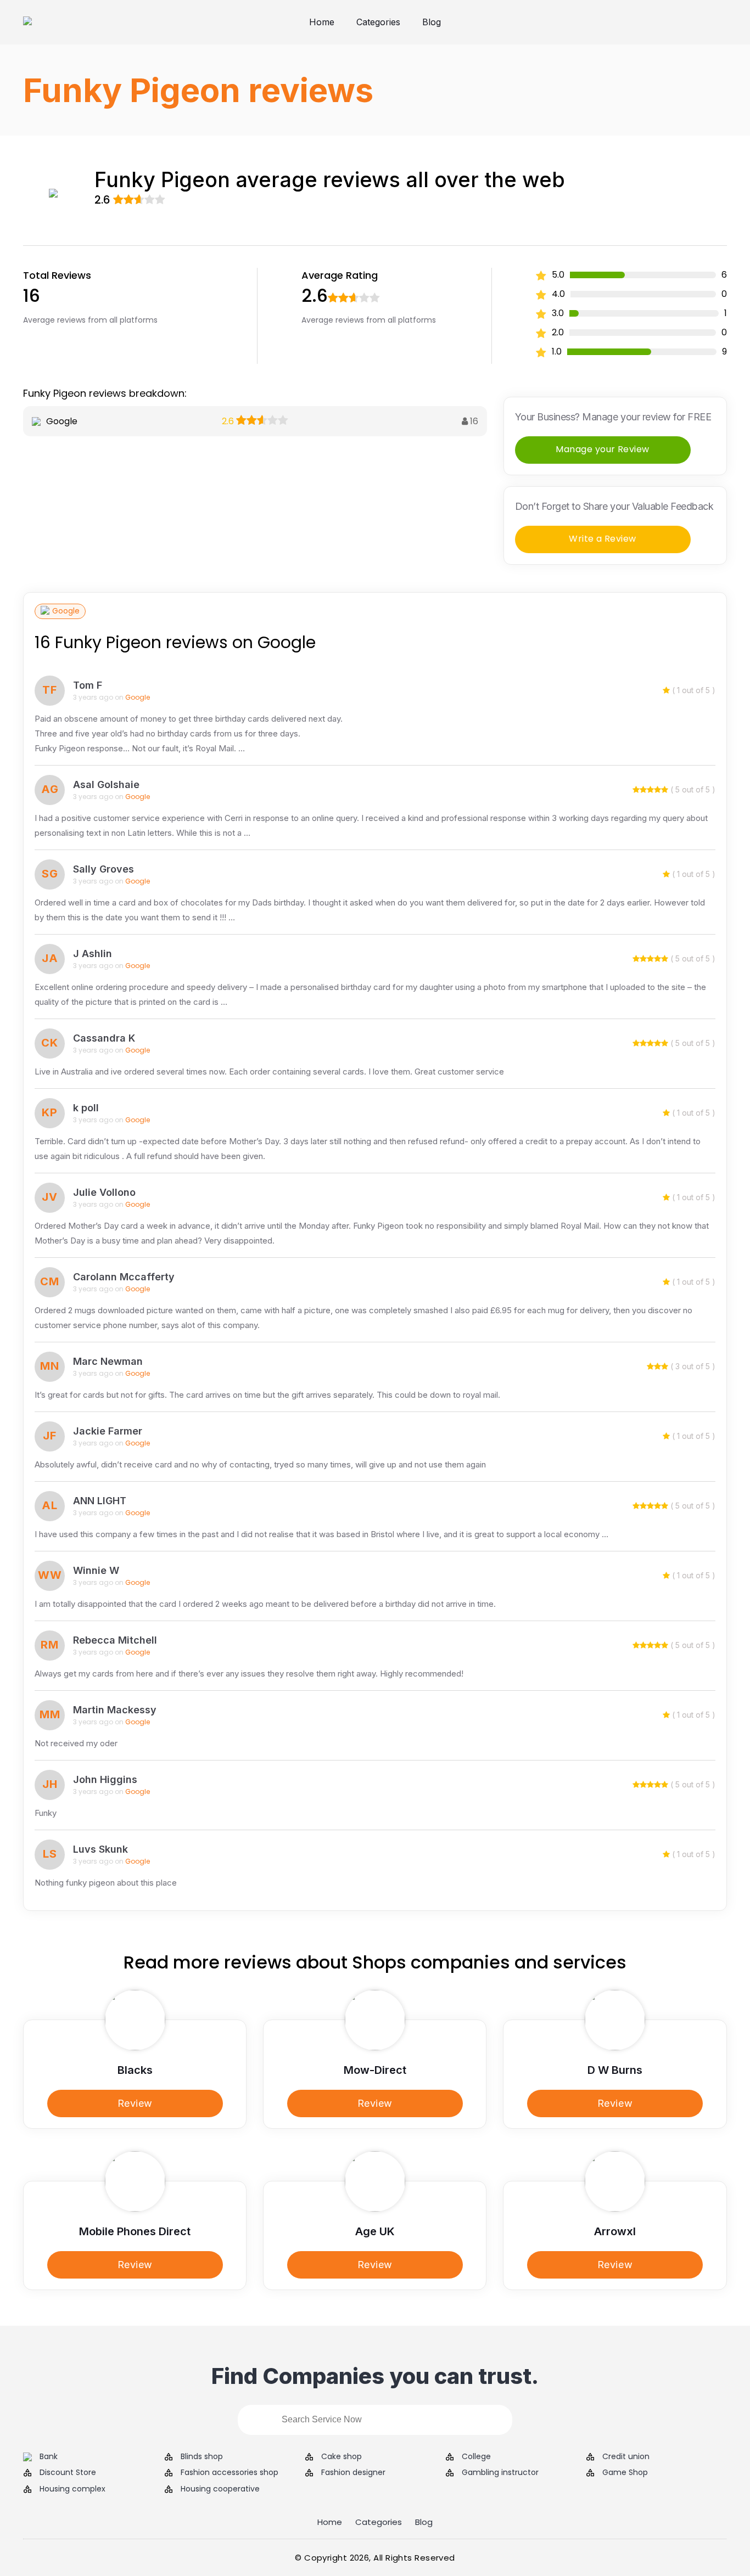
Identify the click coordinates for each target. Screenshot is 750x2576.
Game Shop (625, 2473)
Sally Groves (103, 869)
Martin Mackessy (115, 1710)
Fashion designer (353, 2473)
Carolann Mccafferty (124, 1277)
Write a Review (603, 539)
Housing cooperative (220, 2489)
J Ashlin (93, 954)
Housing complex (72, 2489)
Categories (378, 22)
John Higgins (105, 1779)
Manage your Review (603, 449)
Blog (432, 22)
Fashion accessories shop (230, 2473)
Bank (49, 2457)
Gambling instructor (500, 2473)
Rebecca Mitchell (115, 1640)
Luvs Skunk (100, 1849)
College (476, 2457)
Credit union (626, 2457)
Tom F (88, 685)
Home (322, 22)
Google (66, 611)
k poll (86, 1108)
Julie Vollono (104, 1192)
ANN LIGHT (100, 1501)
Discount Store (68, 2473)
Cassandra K (104, 1038)
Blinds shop (202, 2457)
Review (135, 2103)
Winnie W (96, 1570)
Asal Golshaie (106, 784)
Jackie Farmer (108, 1431)
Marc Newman (108, 1361)
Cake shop (342, 2457)
